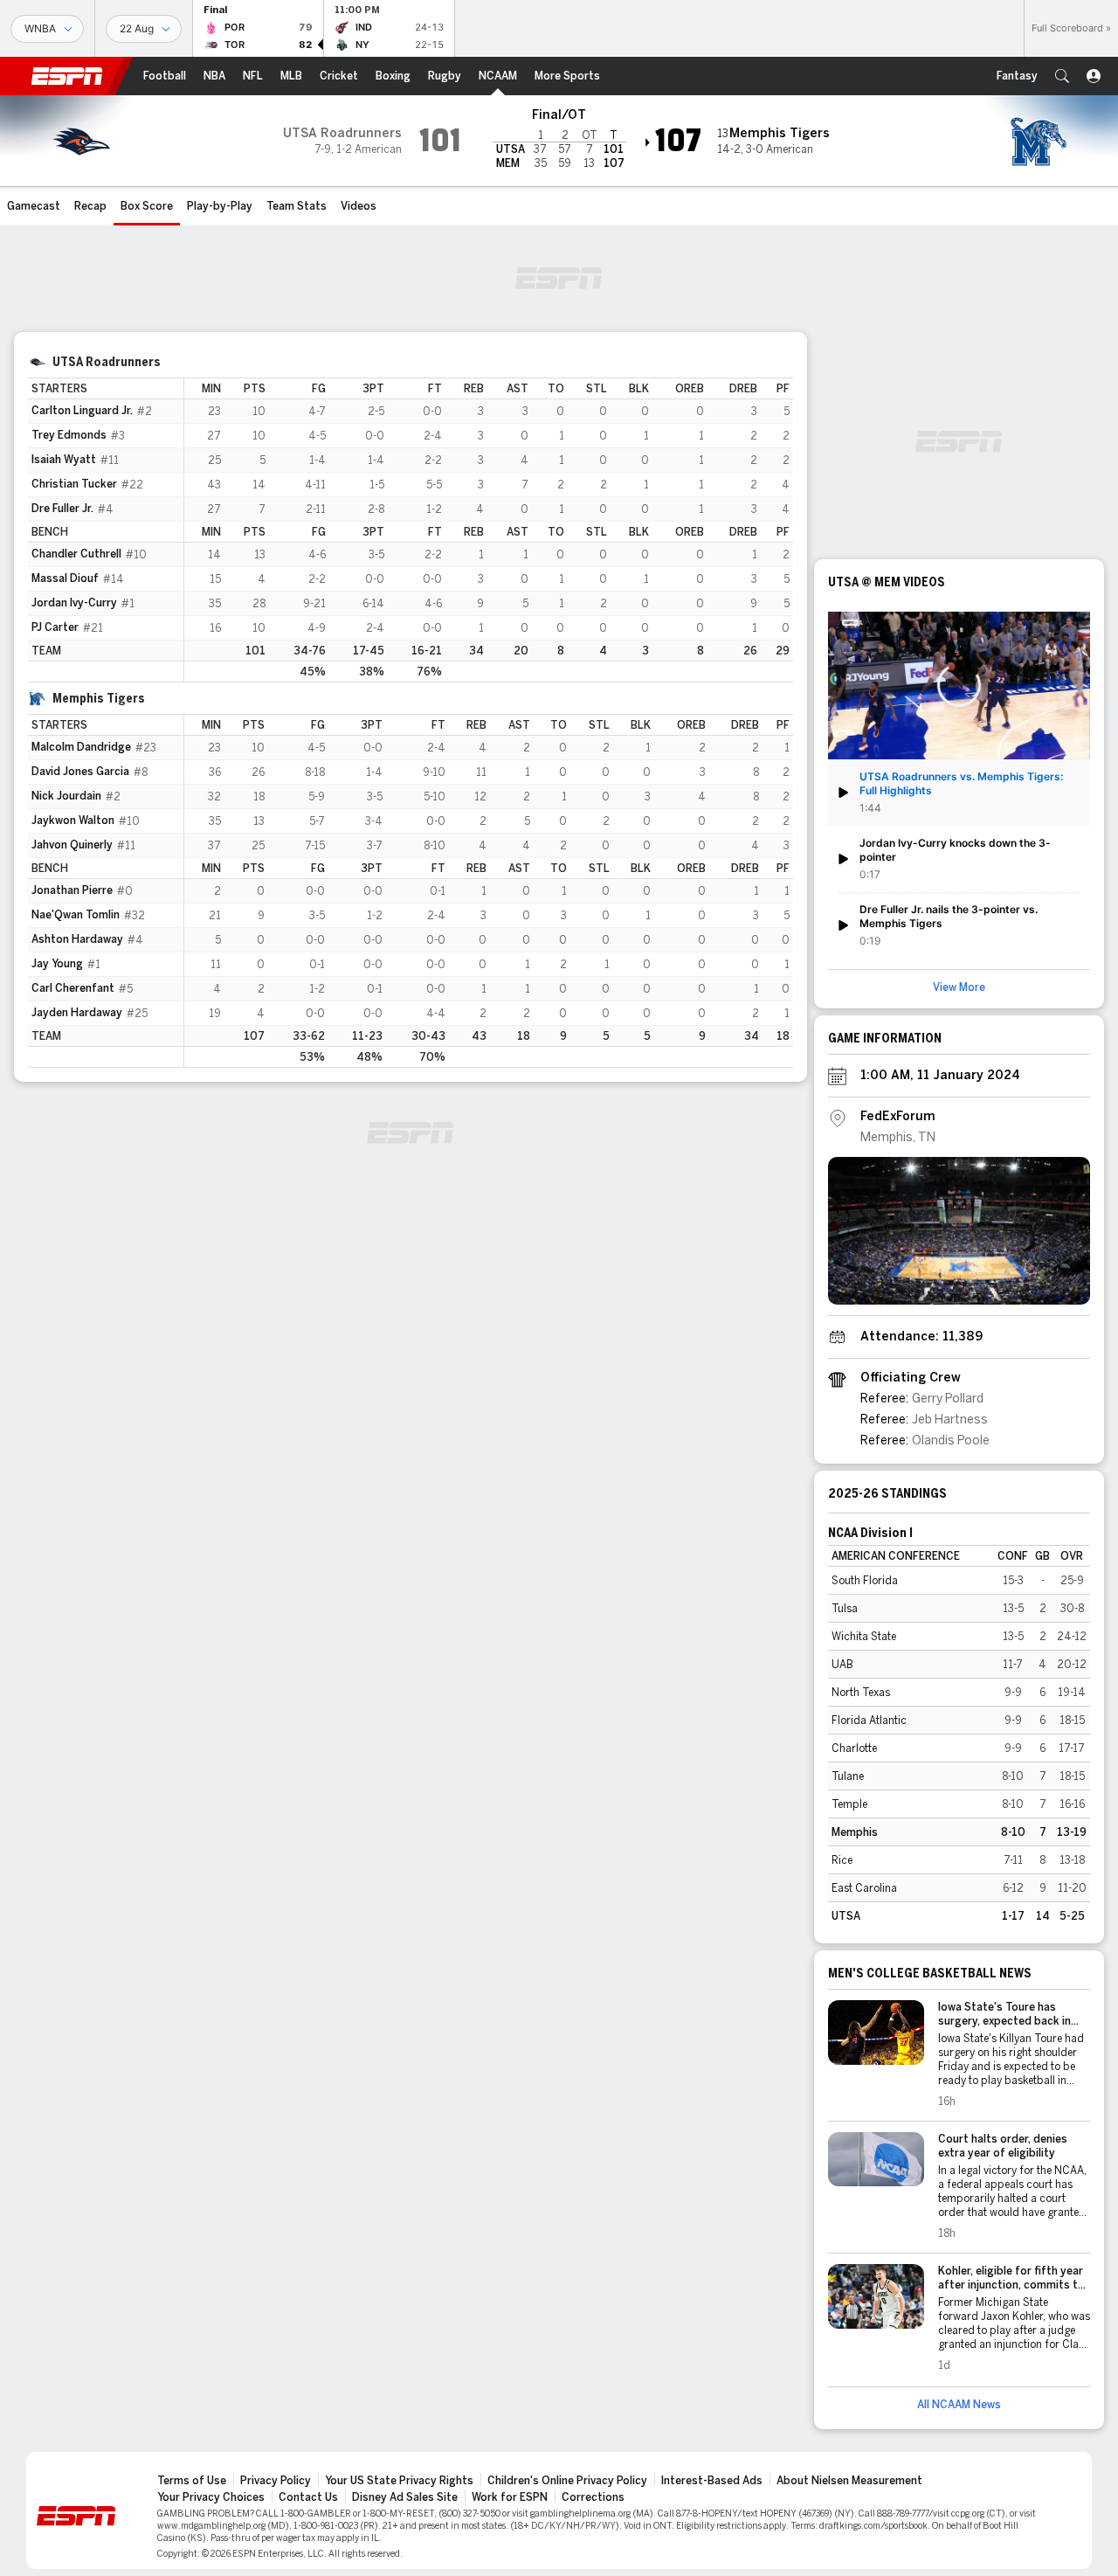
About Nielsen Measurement (849, 2481)
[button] (1062, 76)
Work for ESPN (510, 2497)
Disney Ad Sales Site (405, 2497)
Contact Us (308, 2497)
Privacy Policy (276, 2481)
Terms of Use (192, 2481)
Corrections (593, 2497)
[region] (489, 530)
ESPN (67, 76)
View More (959, 987)
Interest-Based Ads (712, 2481)
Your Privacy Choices (211, 2497)
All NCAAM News (959, 2405)
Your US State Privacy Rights (399, 2481)
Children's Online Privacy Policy (567, 2481)
